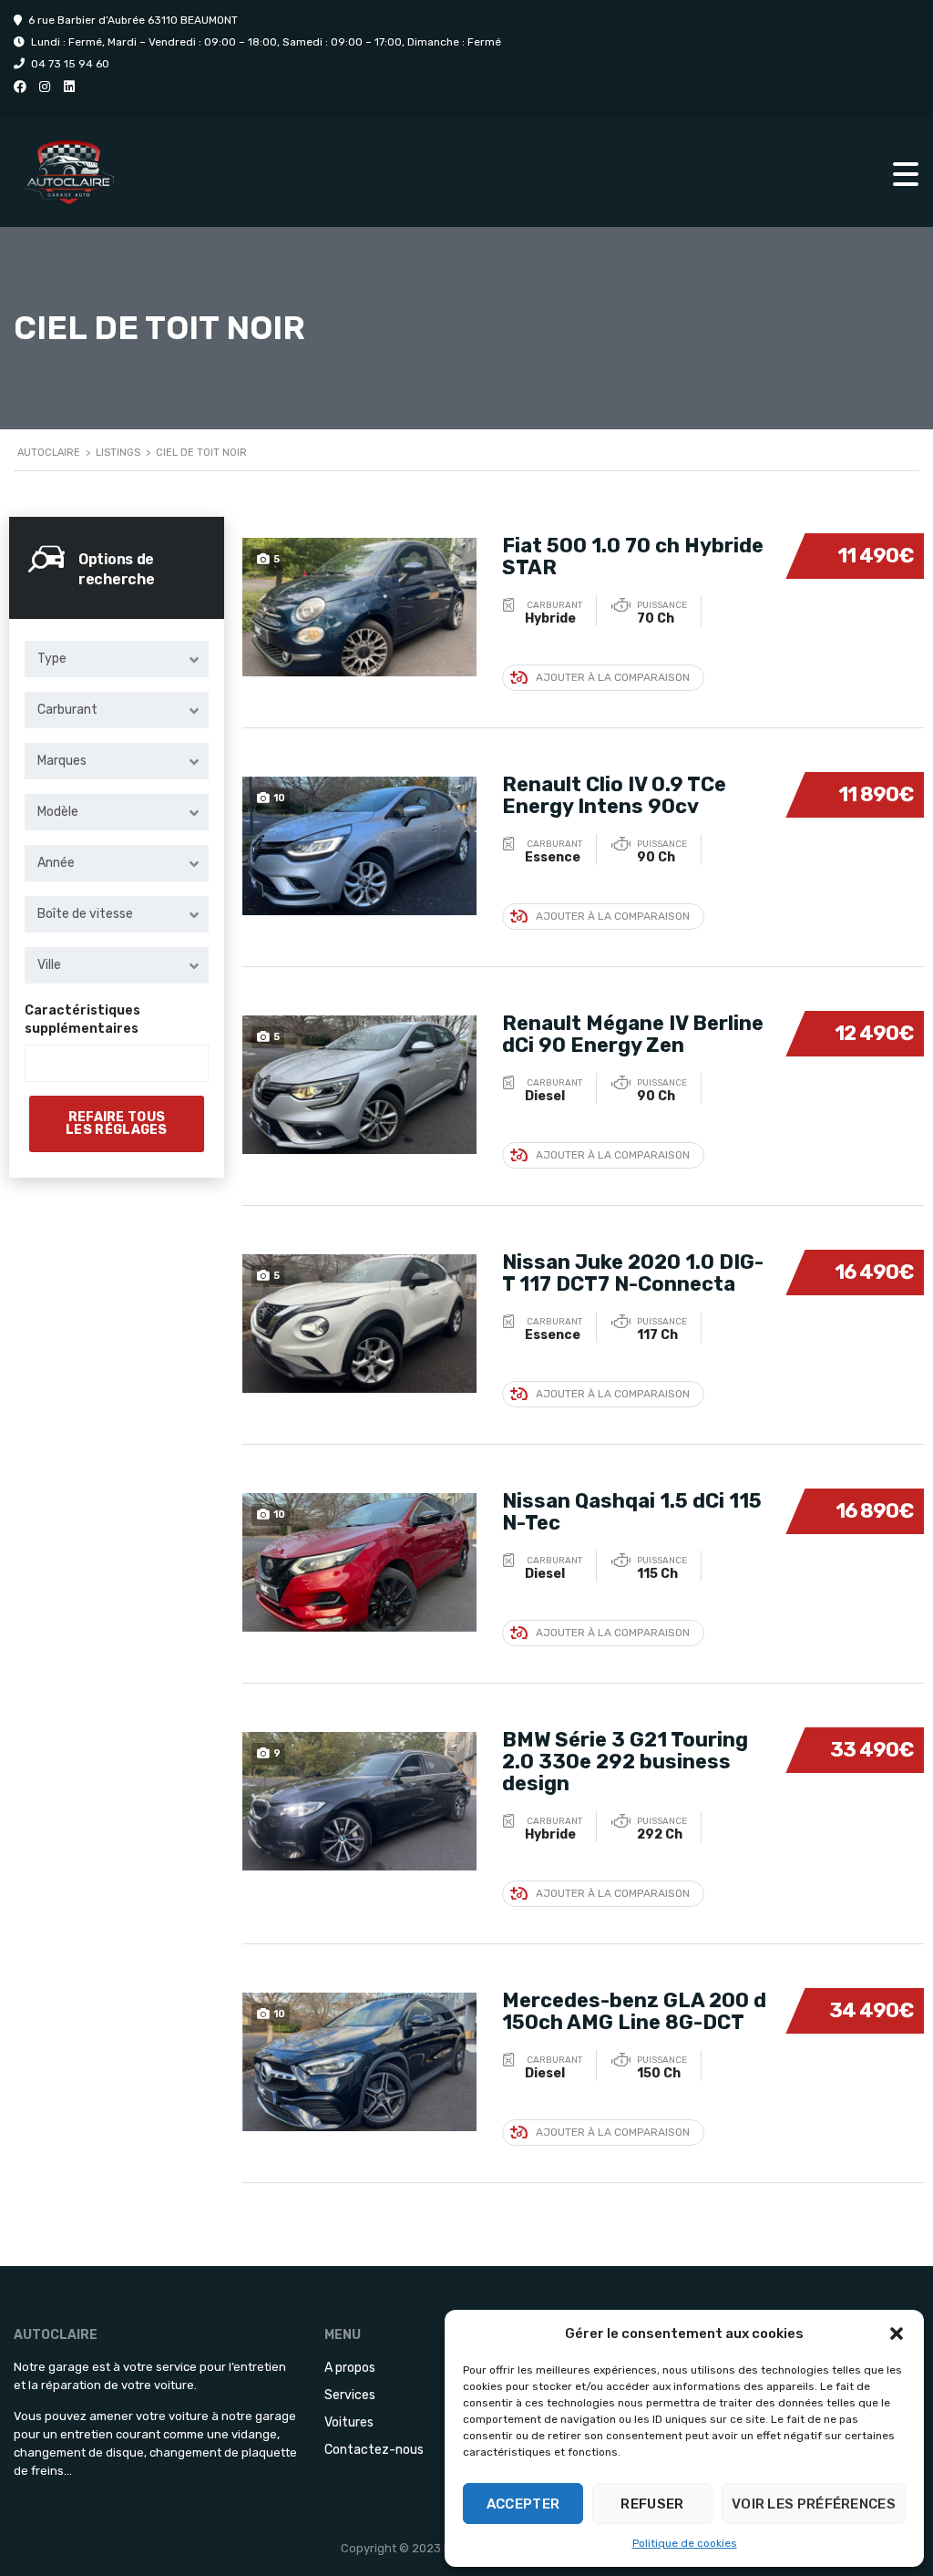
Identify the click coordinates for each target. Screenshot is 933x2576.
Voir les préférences (814, 2504)
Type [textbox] (52, 659)
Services (350, 2395)
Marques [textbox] (62, 761)
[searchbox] (46, 1064)
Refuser (652, 2504)
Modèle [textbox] (58, 812)
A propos (350, 2368)
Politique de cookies (685, 2543)
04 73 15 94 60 (70, 64)
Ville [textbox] (49, 965)
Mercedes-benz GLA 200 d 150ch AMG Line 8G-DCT (634, 2011)
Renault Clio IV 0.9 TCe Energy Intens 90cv (614, 795)
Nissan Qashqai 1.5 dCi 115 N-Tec (632, 1512)
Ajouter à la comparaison (613, 677)
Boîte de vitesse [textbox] (85, 914)
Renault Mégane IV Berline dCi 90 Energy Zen (633, 1034)
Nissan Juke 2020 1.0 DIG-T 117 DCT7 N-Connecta (633, 1273)
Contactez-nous (374, 2450)
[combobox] (117, 659)
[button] (897, 2334)
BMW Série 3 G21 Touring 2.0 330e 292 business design (625, 1762)
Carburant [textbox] (67, 710)
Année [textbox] (56, 863)
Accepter (523, 2504)
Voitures (349, 2422)
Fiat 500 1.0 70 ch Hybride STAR (633, 556)
